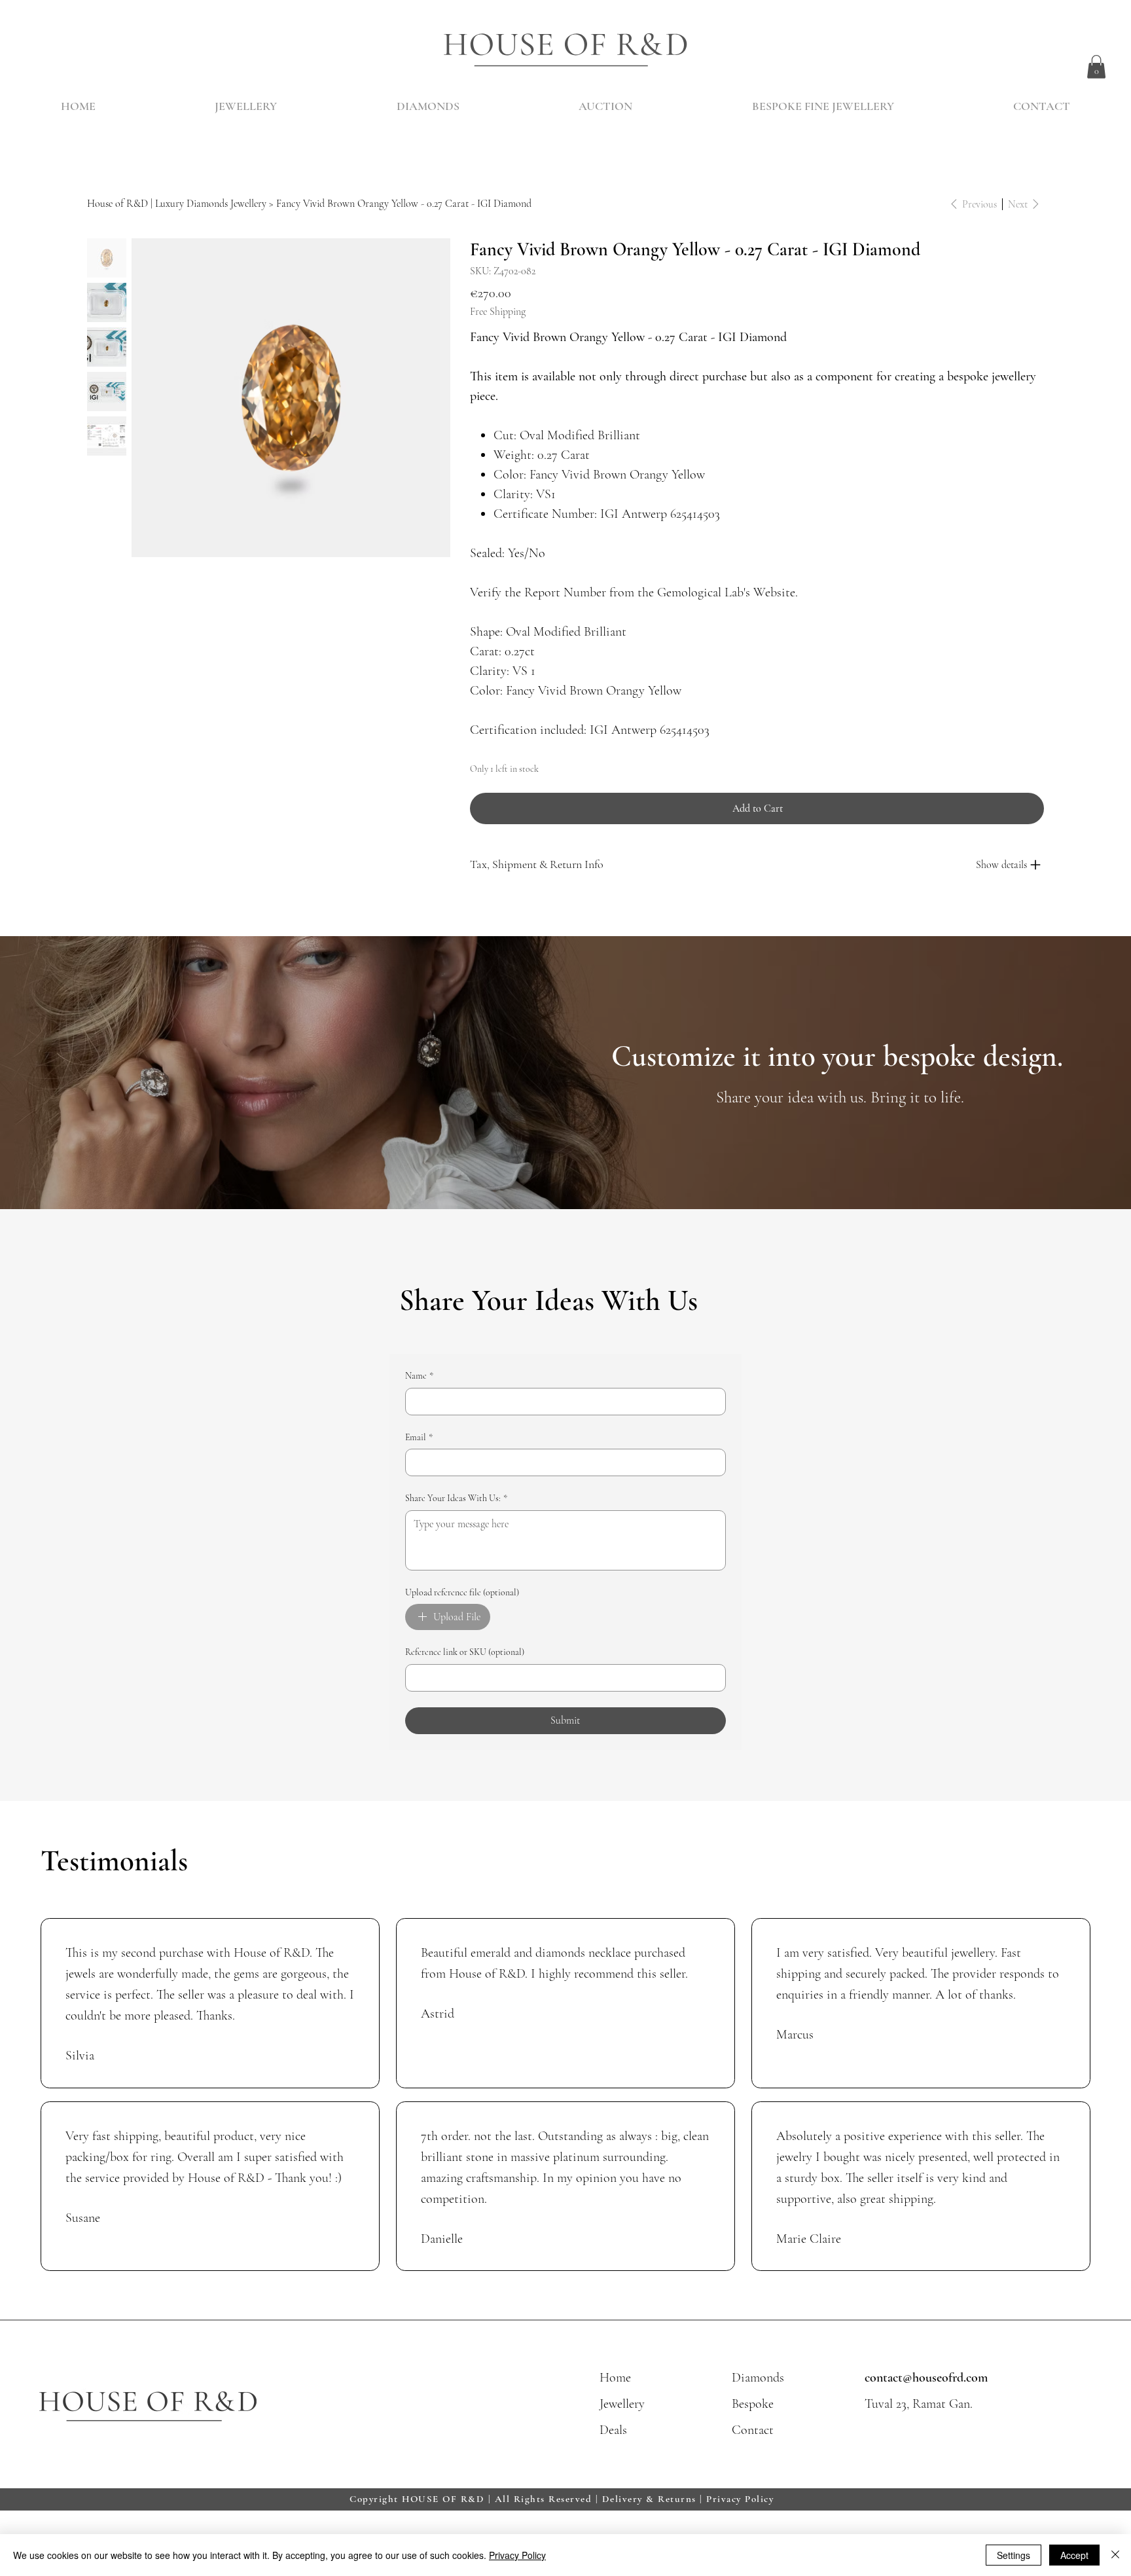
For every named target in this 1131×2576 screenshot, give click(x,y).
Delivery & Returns (649, 2499)
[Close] (1115, 2555)
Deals (613, 2430)
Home (615, 2378)
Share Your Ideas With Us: (456, 1498)
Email (419, 1437)
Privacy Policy (740, 2499)
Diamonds (758, 2378)
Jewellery (622, 2404)
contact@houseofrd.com (926, 2378)
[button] (1096, 67)
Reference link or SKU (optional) (465, 1652)
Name (419, 1376)
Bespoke (753, 2404)
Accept (1074, 2555)
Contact (753, 2430)
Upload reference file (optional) (462, 1592)
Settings (1014, 2555)
